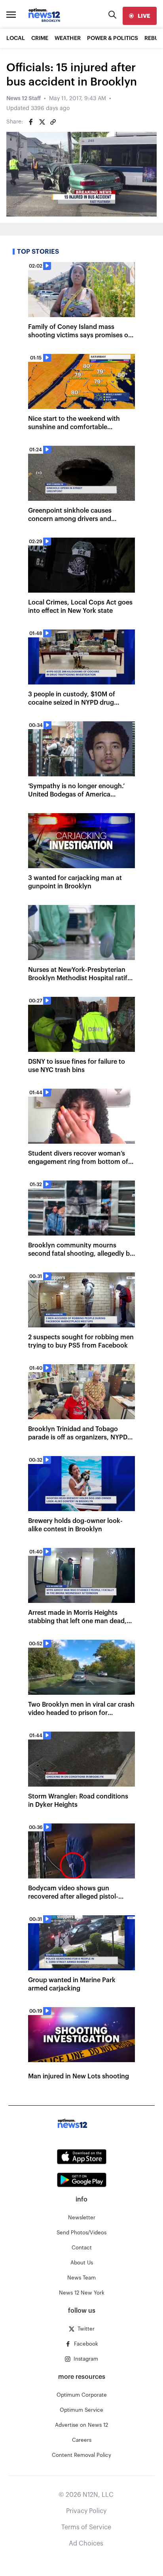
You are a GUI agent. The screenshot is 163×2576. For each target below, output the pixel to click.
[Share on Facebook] (31, 122)
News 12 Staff (24, 99)
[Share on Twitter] (42, 122)
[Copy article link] (53, 122)
